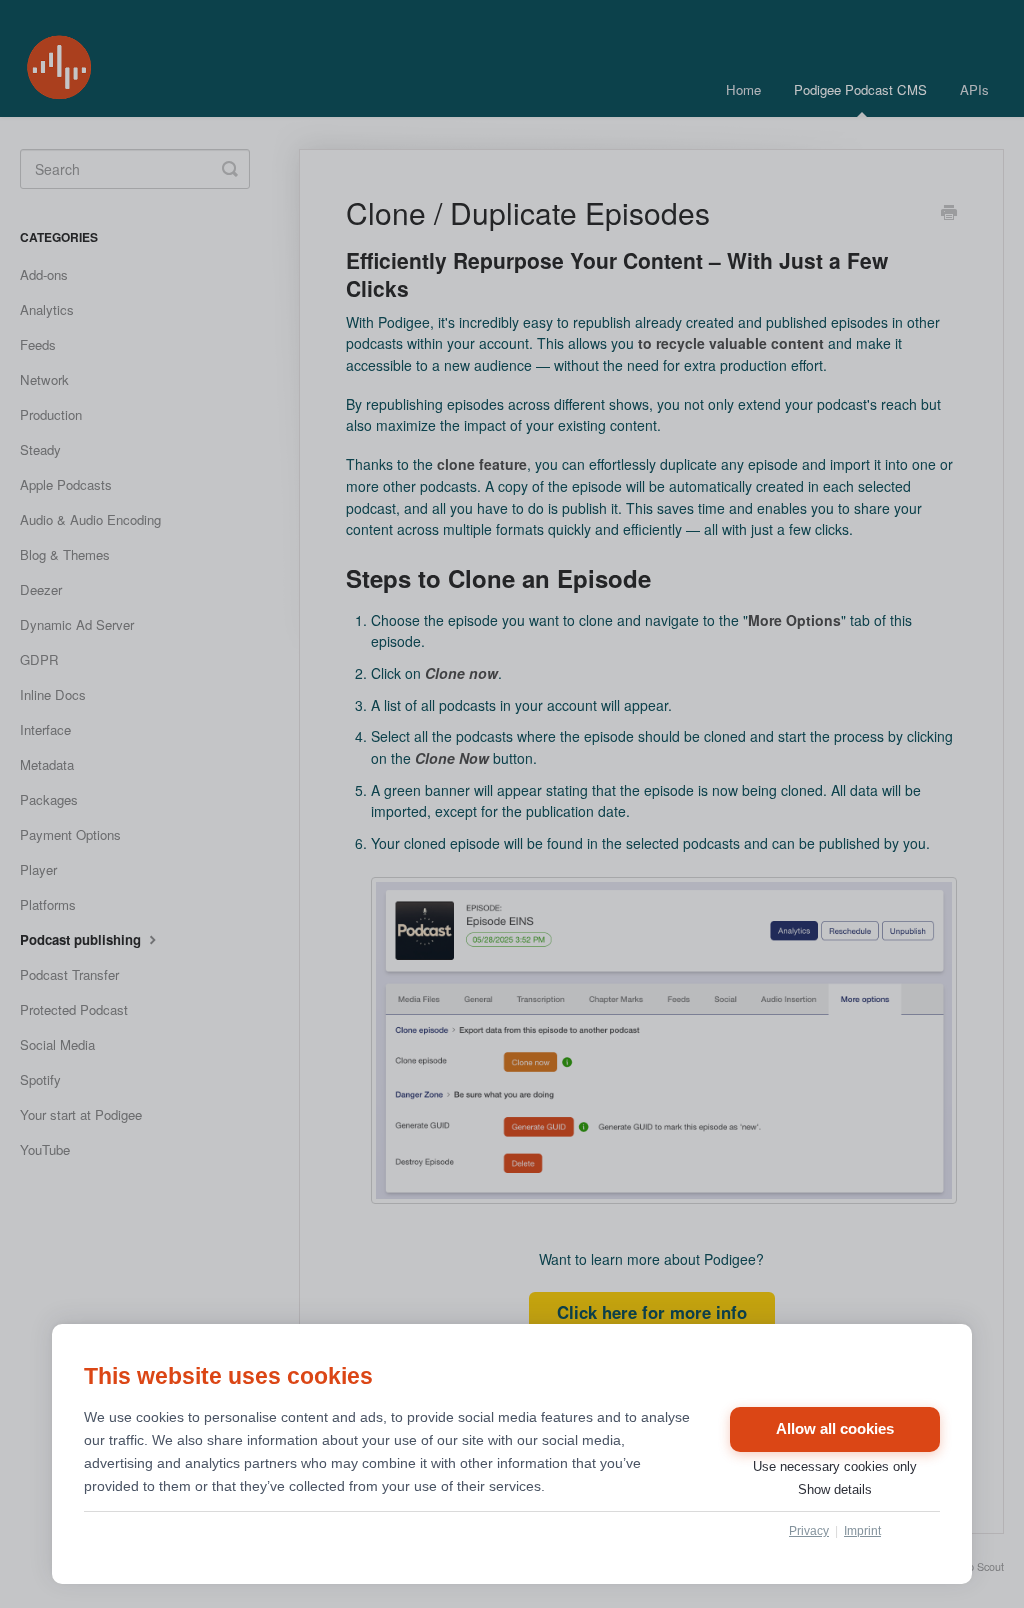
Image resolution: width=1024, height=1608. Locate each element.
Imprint (862, 1531)
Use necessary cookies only (835, 1466)
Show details (835, 1489)
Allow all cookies (835, 1429)
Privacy (809, 1531)
